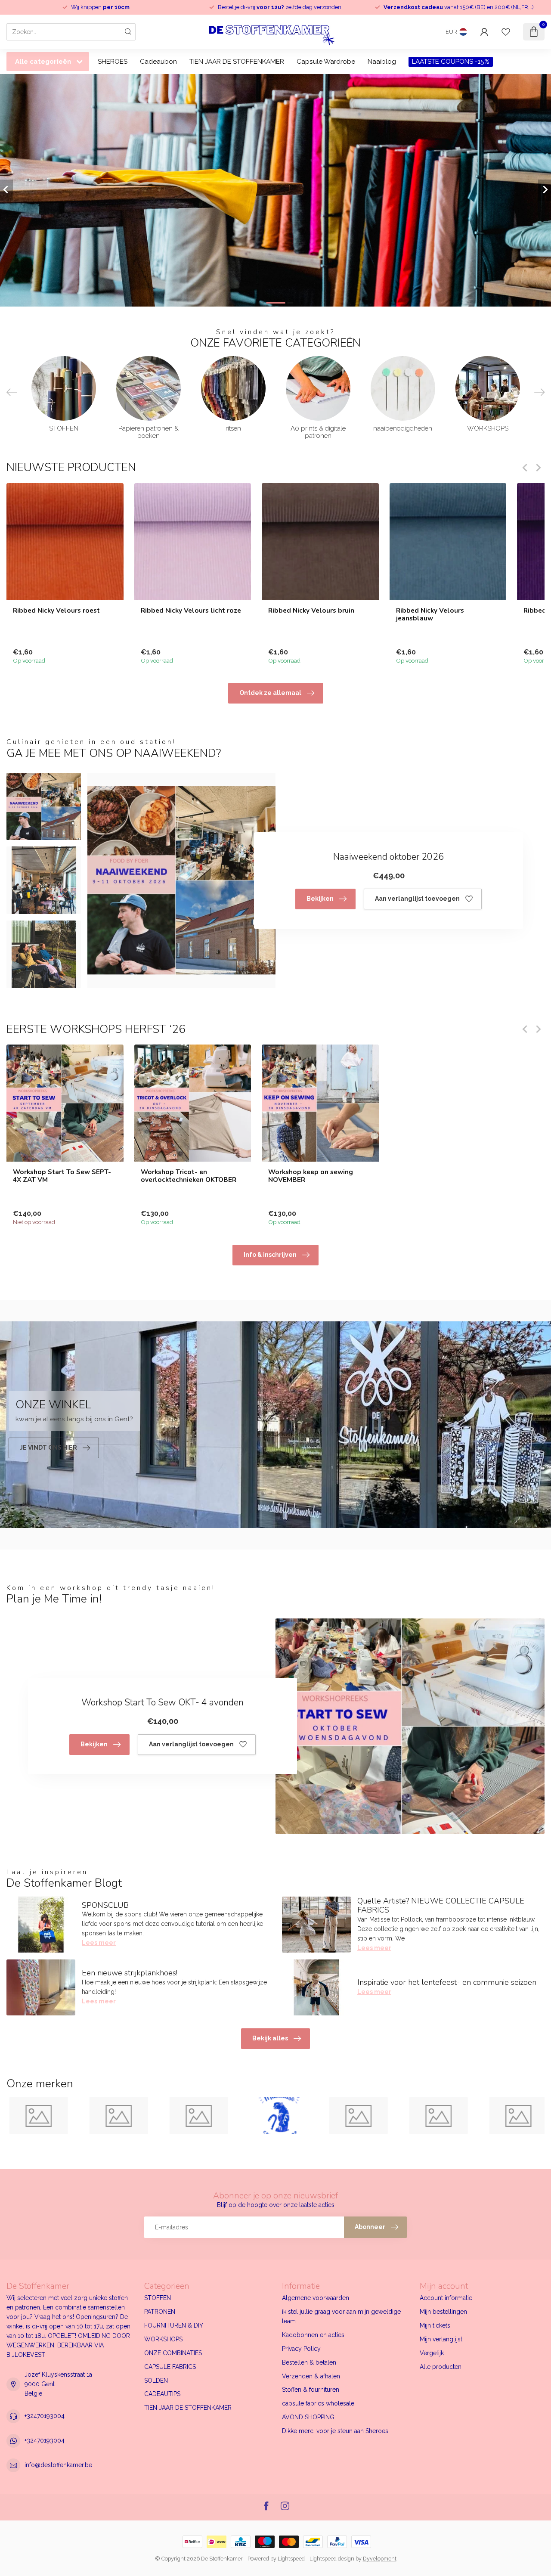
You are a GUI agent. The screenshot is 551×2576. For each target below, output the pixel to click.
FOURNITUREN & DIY (174, 2325)
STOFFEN (158, 2298)
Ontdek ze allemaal (270, 693)
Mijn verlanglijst (441, 2339)
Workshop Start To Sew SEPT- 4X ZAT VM (62, 1176)
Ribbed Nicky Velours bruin (311, 610)
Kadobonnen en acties (313, 2335)
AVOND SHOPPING (308, 2417)
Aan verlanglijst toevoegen (417, 899)
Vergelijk (432, 2353)
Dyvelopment (380, 2559)
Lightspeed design (332, 2559)
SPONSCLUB (105, 1905)
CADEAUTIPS (162, 2394)
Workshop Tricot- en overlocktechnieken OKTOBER (189, 1176)
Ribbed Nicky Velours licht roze (191, 610)
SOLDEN (156, 2381)
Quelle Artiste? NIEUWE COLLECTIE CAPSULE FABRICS (441, 1906)
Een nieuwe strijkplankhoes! (130, 1973)
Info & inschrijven (270, 1255)
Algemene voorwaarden (316, 2298)
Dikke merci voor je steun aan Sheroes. (336, 2431)
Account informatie (446, 2298)
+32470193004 (45, 2416)
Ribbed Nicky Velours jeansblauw (430, 614)
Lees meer (99, 1943)
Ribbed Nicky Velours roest (56, 610)
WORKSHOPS (163, 2339)
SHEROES (113, 62)
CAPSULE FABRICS (170, 2367)
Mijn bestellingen (443, 2312)
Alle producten (441, 2367)
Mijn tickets (435, 2325)
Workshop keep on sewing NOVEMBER (311, 1176)
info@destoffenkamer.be (58, 2465)
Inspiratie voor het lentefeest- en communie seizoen (447, 1982)
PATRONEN (160, 2312)
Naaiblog (382, 62)
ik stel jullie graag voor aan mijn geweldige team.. (341, 2316)
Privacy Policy (301, 2349)
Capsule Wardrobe (326, 62)
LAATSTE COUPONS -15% (451, 62)
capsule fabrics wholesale (318, 2403)
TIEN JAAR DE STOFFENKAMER (237, 62)
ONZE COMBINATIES (173, 2353)
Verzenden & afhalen (311, 2376)
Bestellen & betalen (309, 2362)
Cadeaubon (158, 62)
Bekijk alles (270, 2038)
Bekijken (320, 899)
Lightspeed (291, 2559)
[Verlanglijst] (506, 32)
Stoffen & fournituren (311, 2390)
